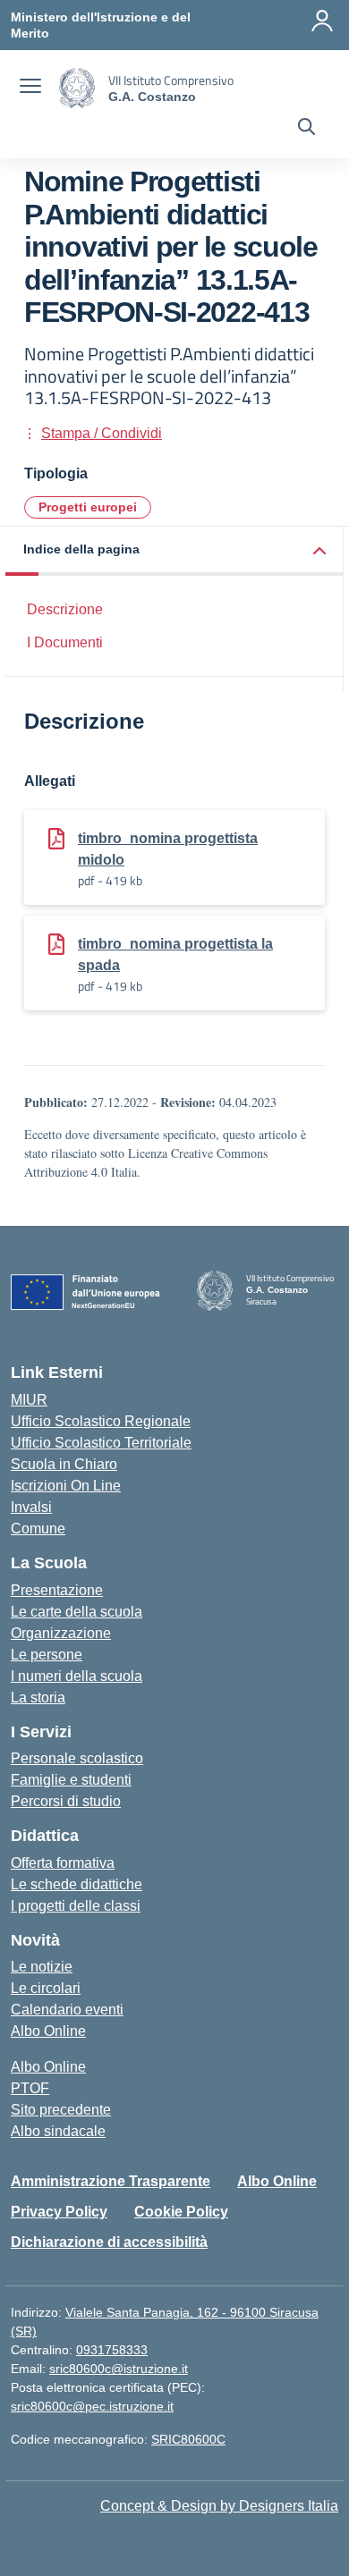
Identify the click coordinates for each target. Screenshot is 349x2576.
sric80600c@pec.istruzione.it (92, 2406)
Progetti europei (88, 507)
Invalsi (31, 1507)
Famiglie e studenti (71, 1780)
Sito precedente (61, 2110)
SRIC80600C (188, 2439)
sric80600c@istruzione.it (119, 2369)
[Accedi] (322, 21)
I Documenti (65, 642)
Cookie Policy (181, 2212)
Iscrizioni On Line (66, 1486)
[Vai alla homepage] (77, 88)
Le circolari (46, 1988)
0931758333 (112, 2350)
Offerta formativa (63, 1863)
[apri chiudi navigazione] (30, 89)
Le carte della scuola (77, 1612)
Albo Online (48, 2031)
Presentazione (57, 1590)
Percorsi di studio (66, 1801)
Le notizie (42, 1967)
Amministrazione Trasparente (111, 2181)
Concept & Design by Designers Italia (219, 2506)
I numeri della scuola (77, 1676)
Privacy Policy (59, 2212)
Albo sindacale (58, 2131)
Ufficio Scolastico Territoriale (101, 1443)
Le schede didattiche (77, 1884)
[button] (174, 551)
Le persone (47, 1655)
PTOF (30, 2088)
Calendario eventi (67, 2010)
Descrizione (65, 609)
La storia (38, 1698)
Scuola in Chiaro (64, 1464)
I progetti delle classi (76, 1906)
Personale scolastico (77, 1758)
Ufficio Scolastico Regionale (101, 1421)
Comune (38, 1529)
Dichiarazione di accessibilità (109, 2242)
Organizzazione (61, 1633)
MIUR (29, 1400)
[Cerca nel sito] (306, 129)
